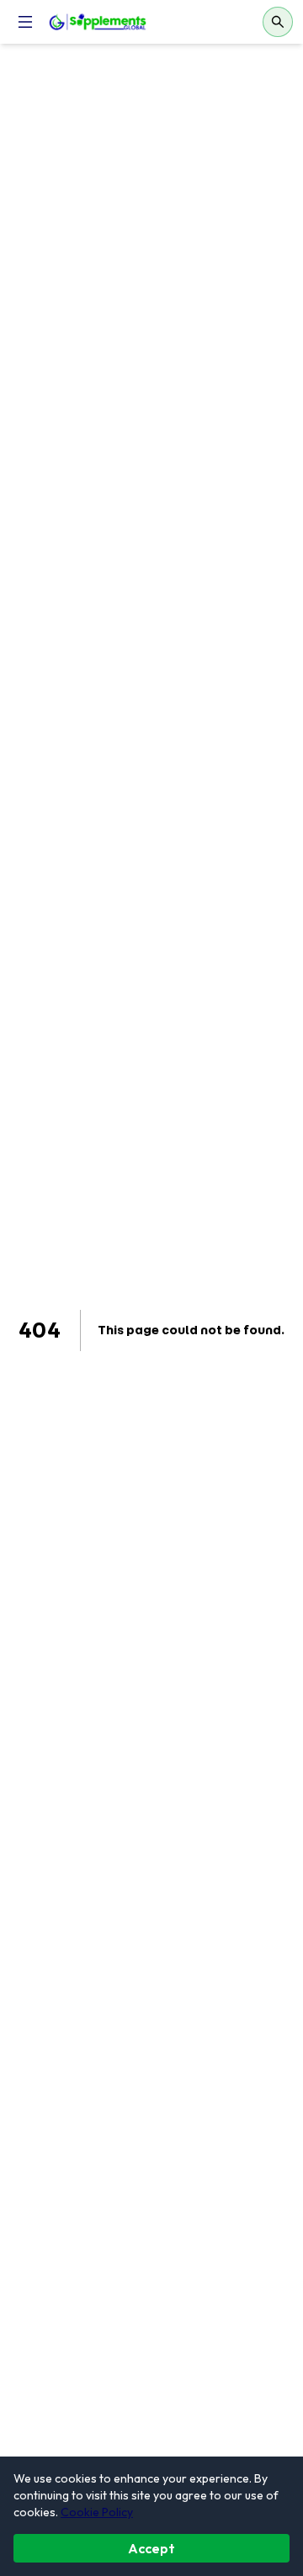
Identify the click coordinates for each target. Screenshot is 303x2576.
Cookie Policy (97, 2512)
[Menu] (25, 22)
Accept (151, 2548)
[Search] (278, 22)
